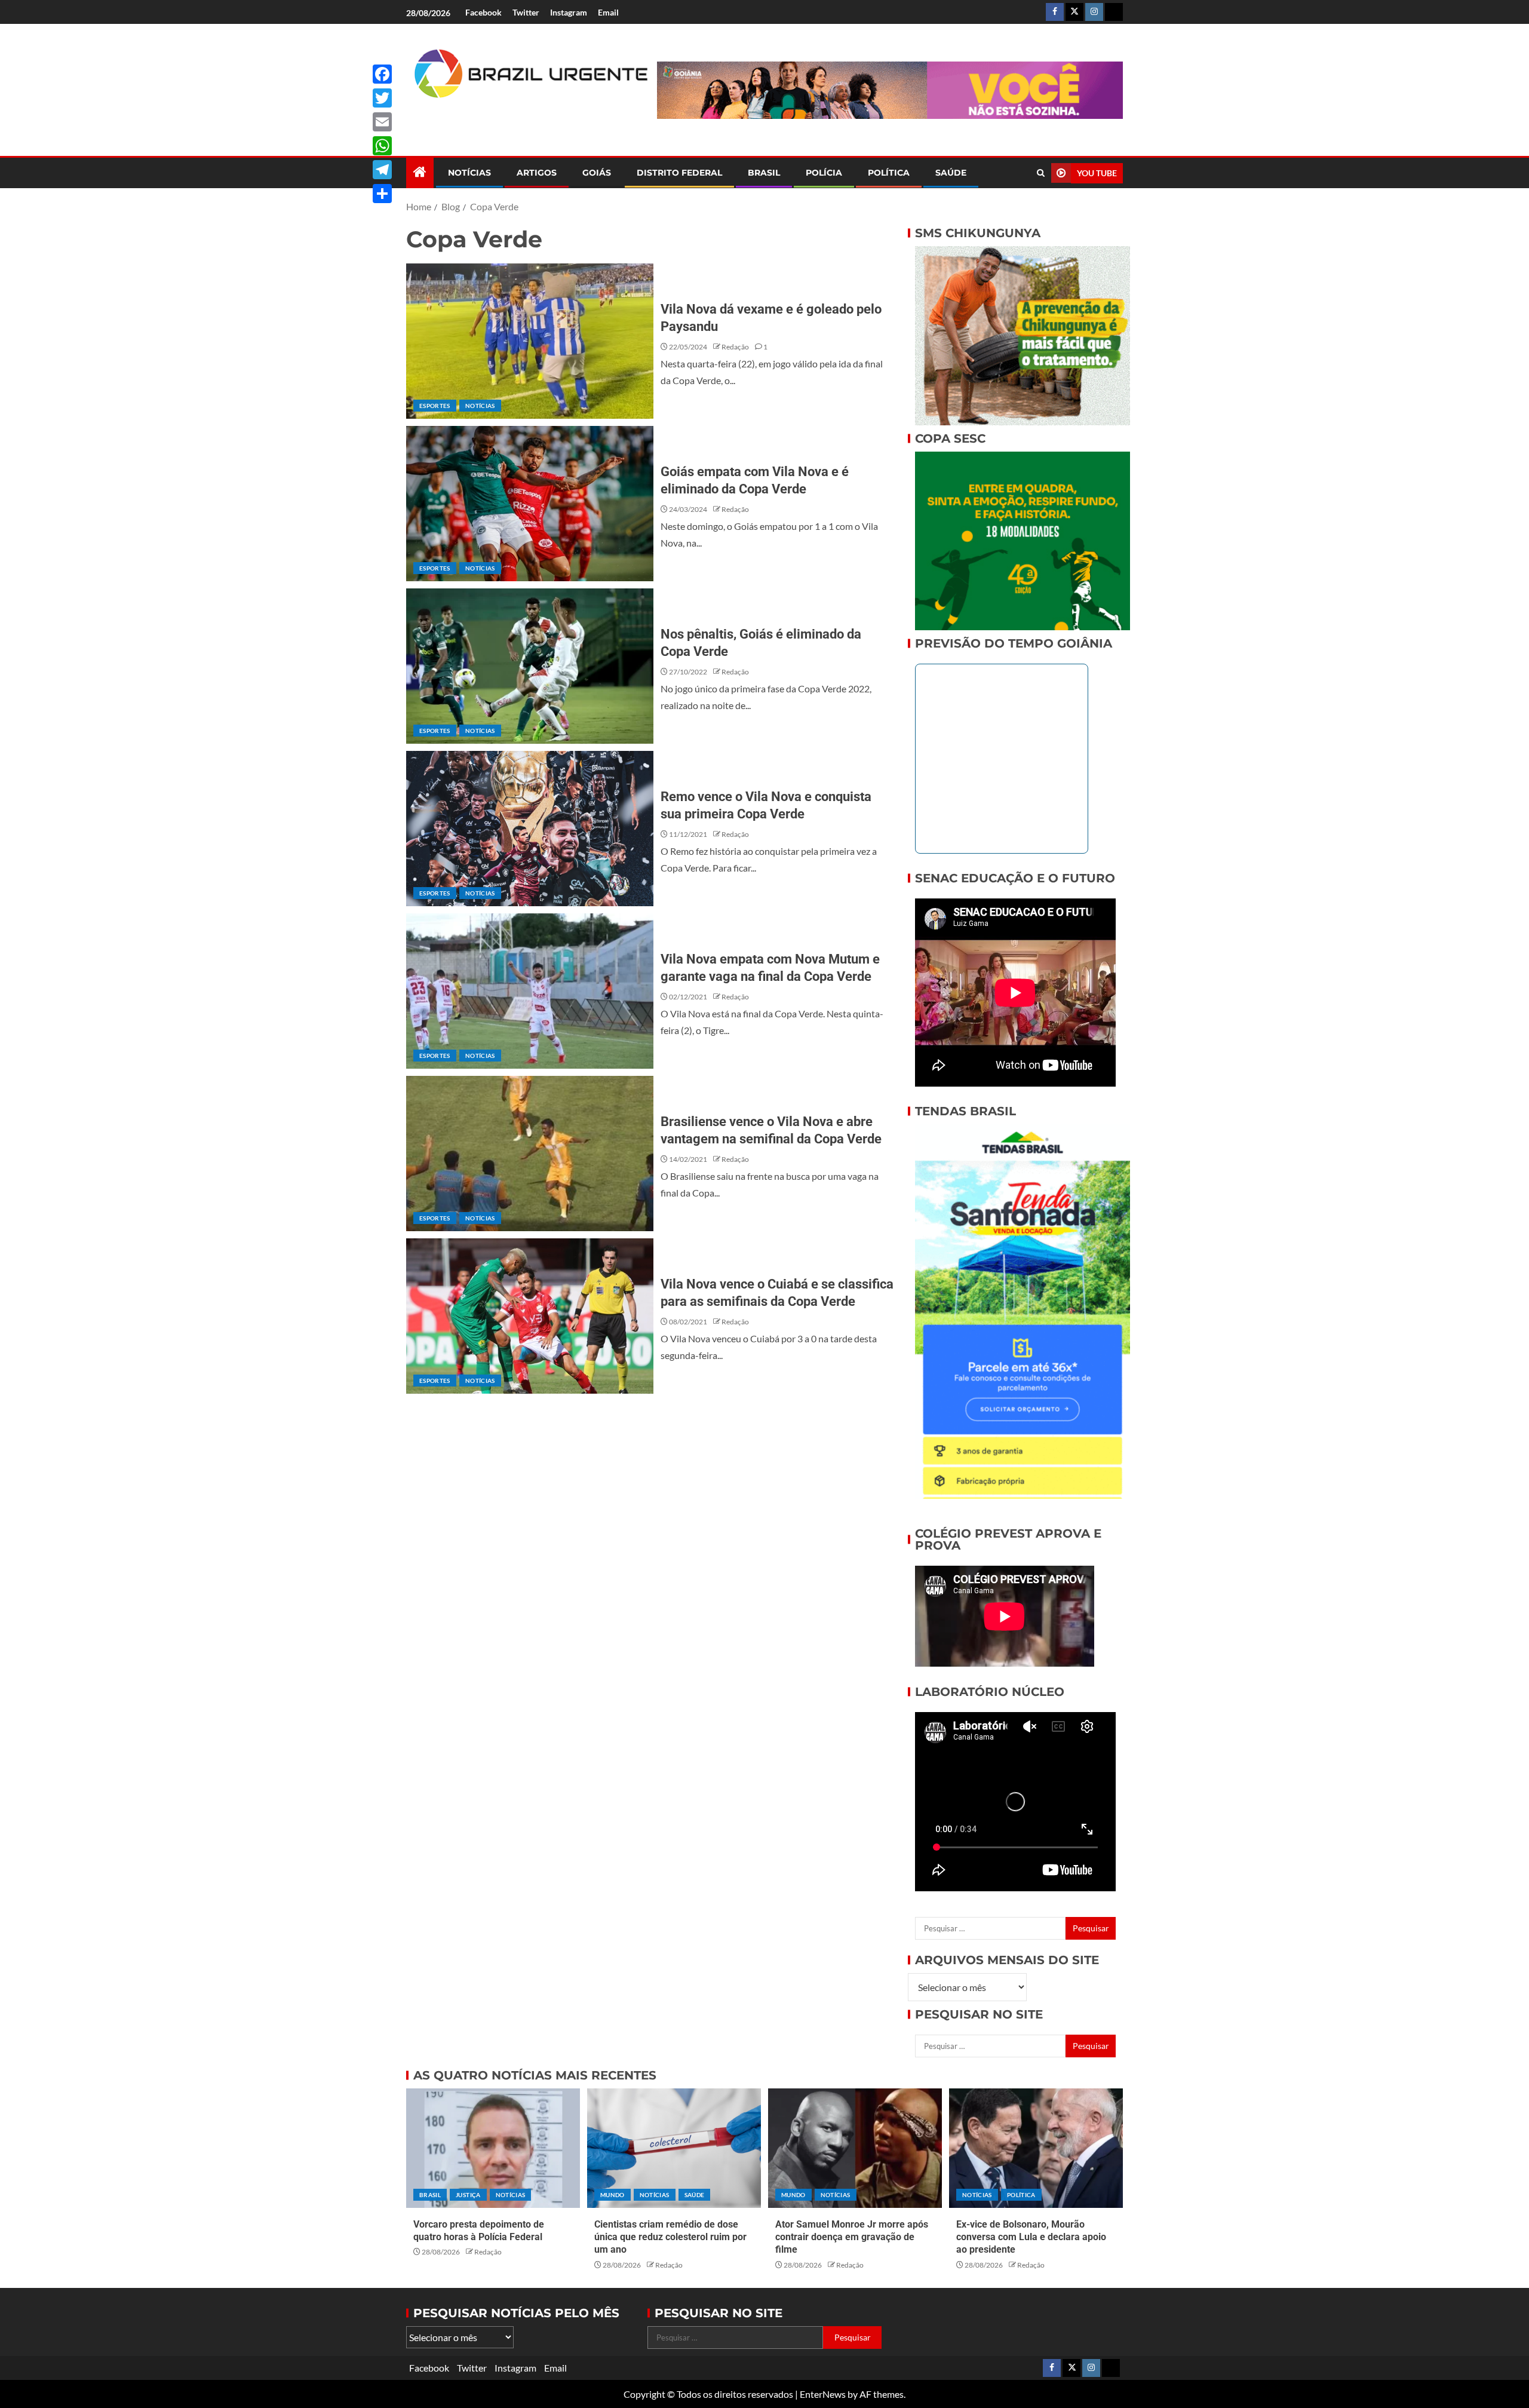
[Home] (420, 172)
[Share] (382, 194)
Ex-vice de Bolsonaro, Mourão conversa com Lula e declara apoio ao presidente (1031, 2237)
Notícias (469, 173)
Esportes (435, 406)
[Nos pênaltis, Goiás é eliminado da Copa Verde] (530, 666)
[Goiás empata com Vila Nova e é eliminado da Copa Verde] (530, 504)
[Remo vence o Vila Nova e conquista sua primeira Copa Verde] (530, 829)
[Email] (382, 122)
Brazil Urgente (523, 118)
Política (889, 173)
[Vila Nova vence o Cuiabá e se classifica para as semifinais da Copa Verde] (530, 1316)
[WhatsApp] (382, 146)
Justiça (468, 2195)
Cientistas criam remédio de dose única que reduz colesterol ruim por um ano (670, 2237)
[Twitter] (382, 98)
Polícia (824, 173)
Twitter (526, 12)
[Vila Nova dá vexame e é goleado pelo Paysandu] (530, 341)
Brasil (764, 173)
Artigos (537, 173)
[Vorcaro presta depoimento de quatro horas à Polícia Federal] (493, 2148)
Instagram (569, 12)
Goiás (597, 173)
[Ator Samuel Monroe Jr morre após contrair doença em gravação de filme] (855, 2148)
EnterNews (823, 2394)
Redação (735, 347)
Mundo (612, 2195)
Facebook (483, 12)
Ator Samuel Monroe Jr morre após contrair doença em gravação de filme (852, 2237)
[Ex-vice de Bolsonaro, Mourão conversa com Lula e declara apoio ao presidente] (1036, 2148)
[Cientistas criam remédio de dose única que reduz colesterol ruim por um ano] (674, 2148)
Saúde (951, 173)
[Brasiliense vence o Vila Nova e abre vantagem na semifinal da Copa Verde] (530, 1154)
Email (608, 12)
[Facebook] (382, 74)
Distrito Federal (679, 173)
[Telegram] (382, 170)
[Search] (1041, 173)
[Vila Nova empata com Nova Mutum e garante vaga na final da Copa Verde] (530, 991)
